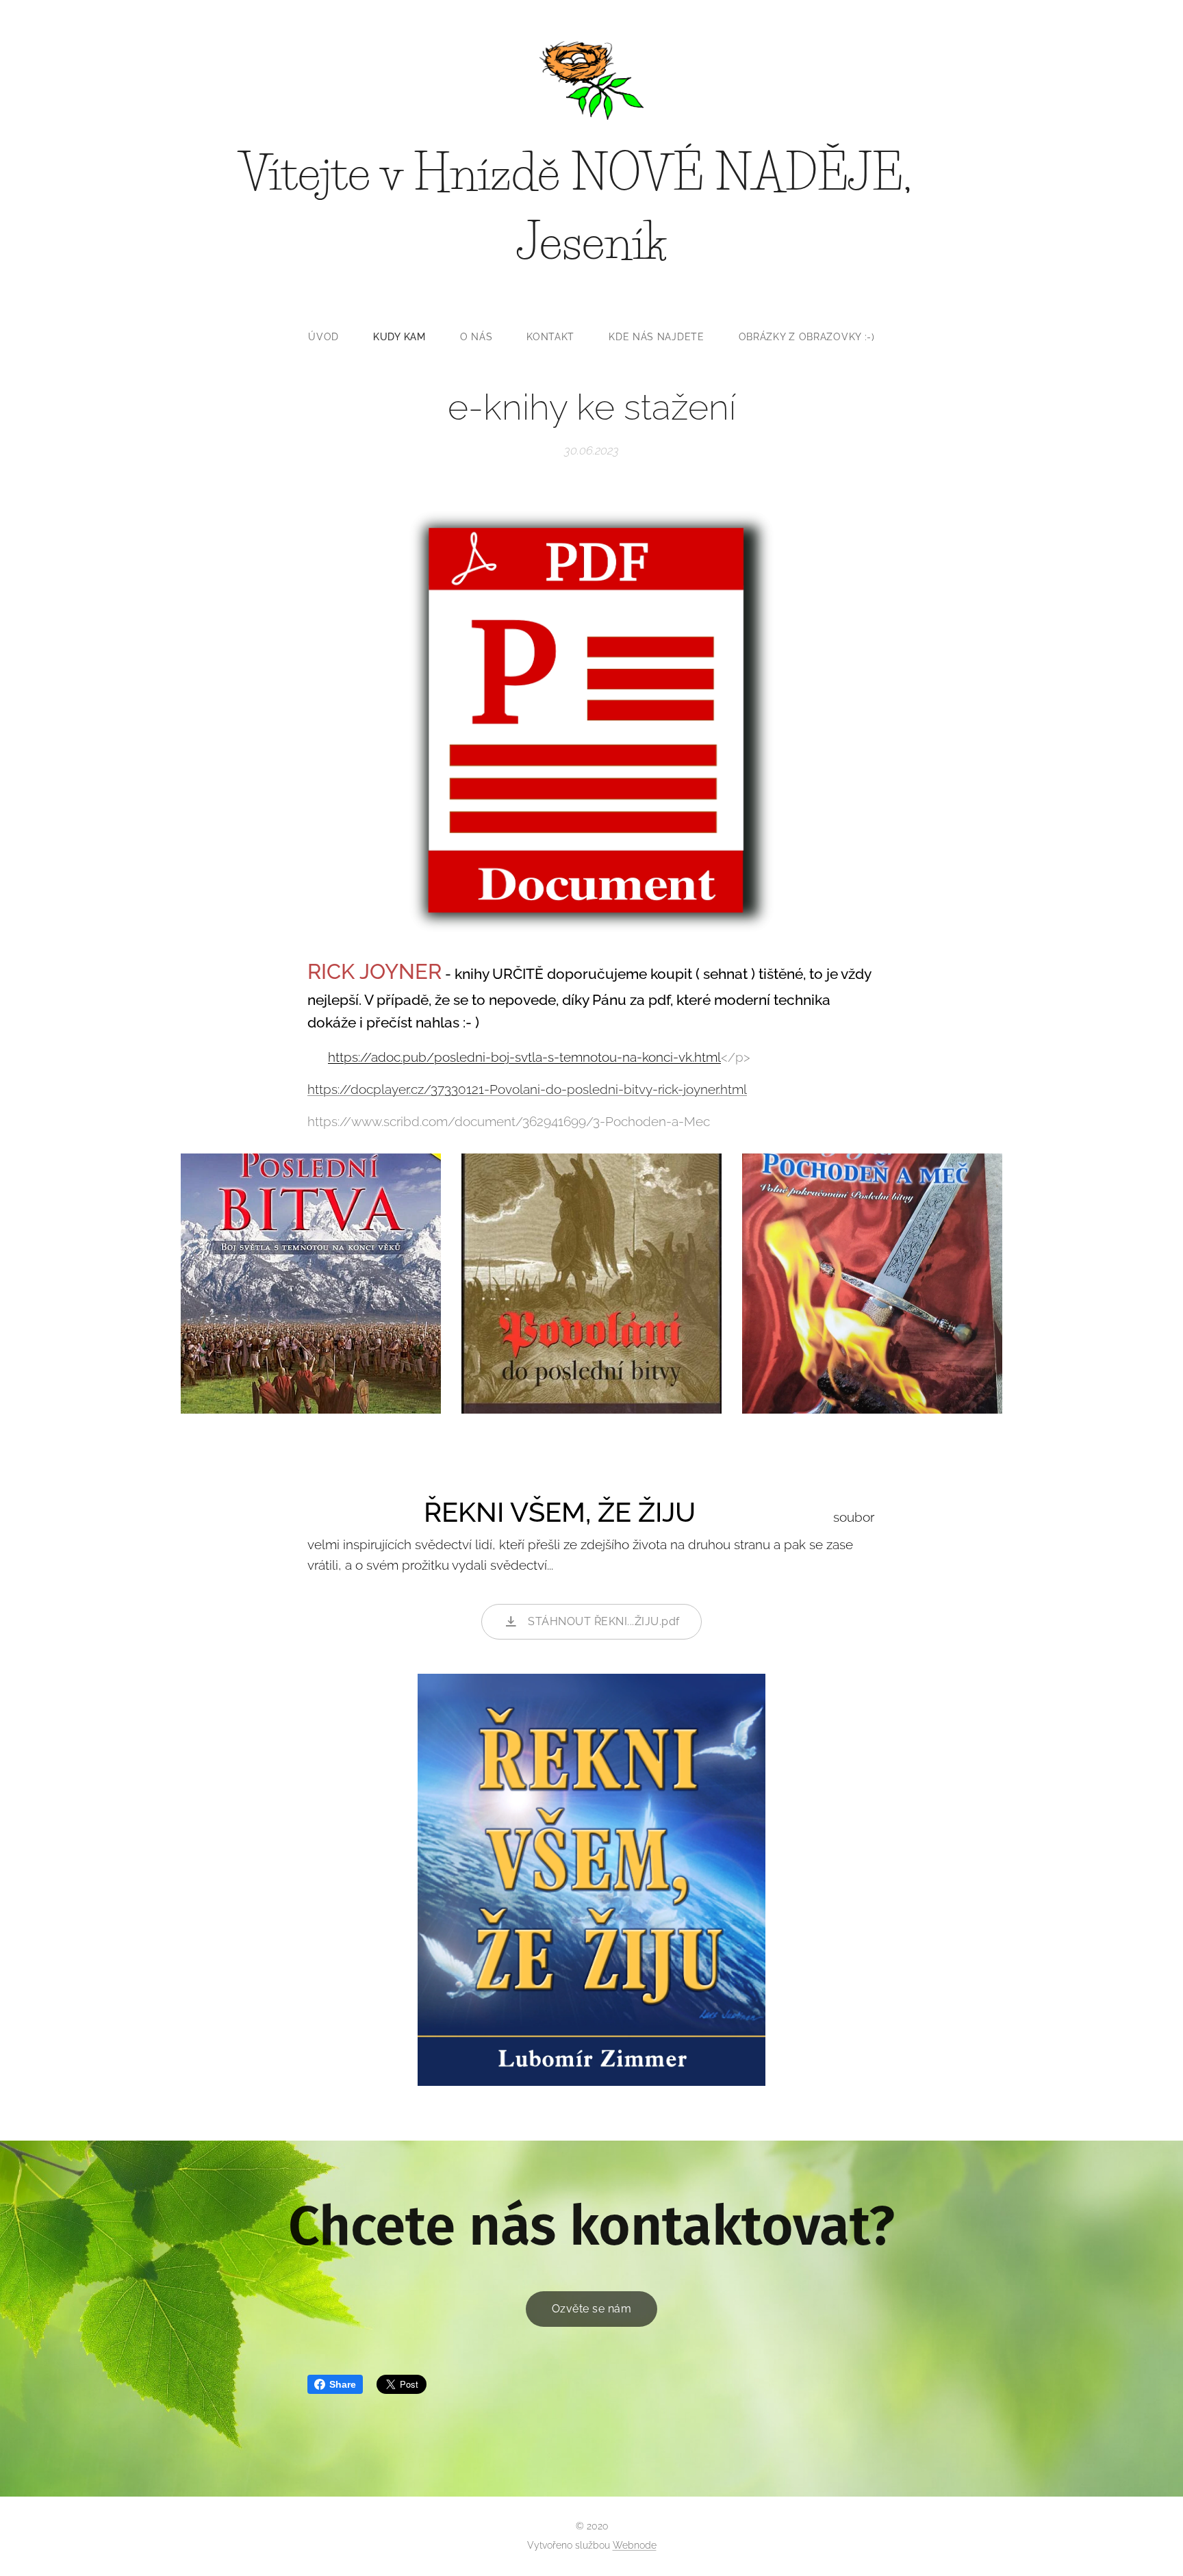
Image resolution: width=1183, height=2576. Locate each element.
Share (343, 2384)
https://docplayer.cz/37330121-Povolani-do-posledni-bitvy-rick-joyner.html (527, 1089)
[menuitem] (332, 337)
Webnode (635, 2545)
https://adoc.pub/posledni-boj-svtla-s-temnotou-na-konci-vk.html (524, 1057)
